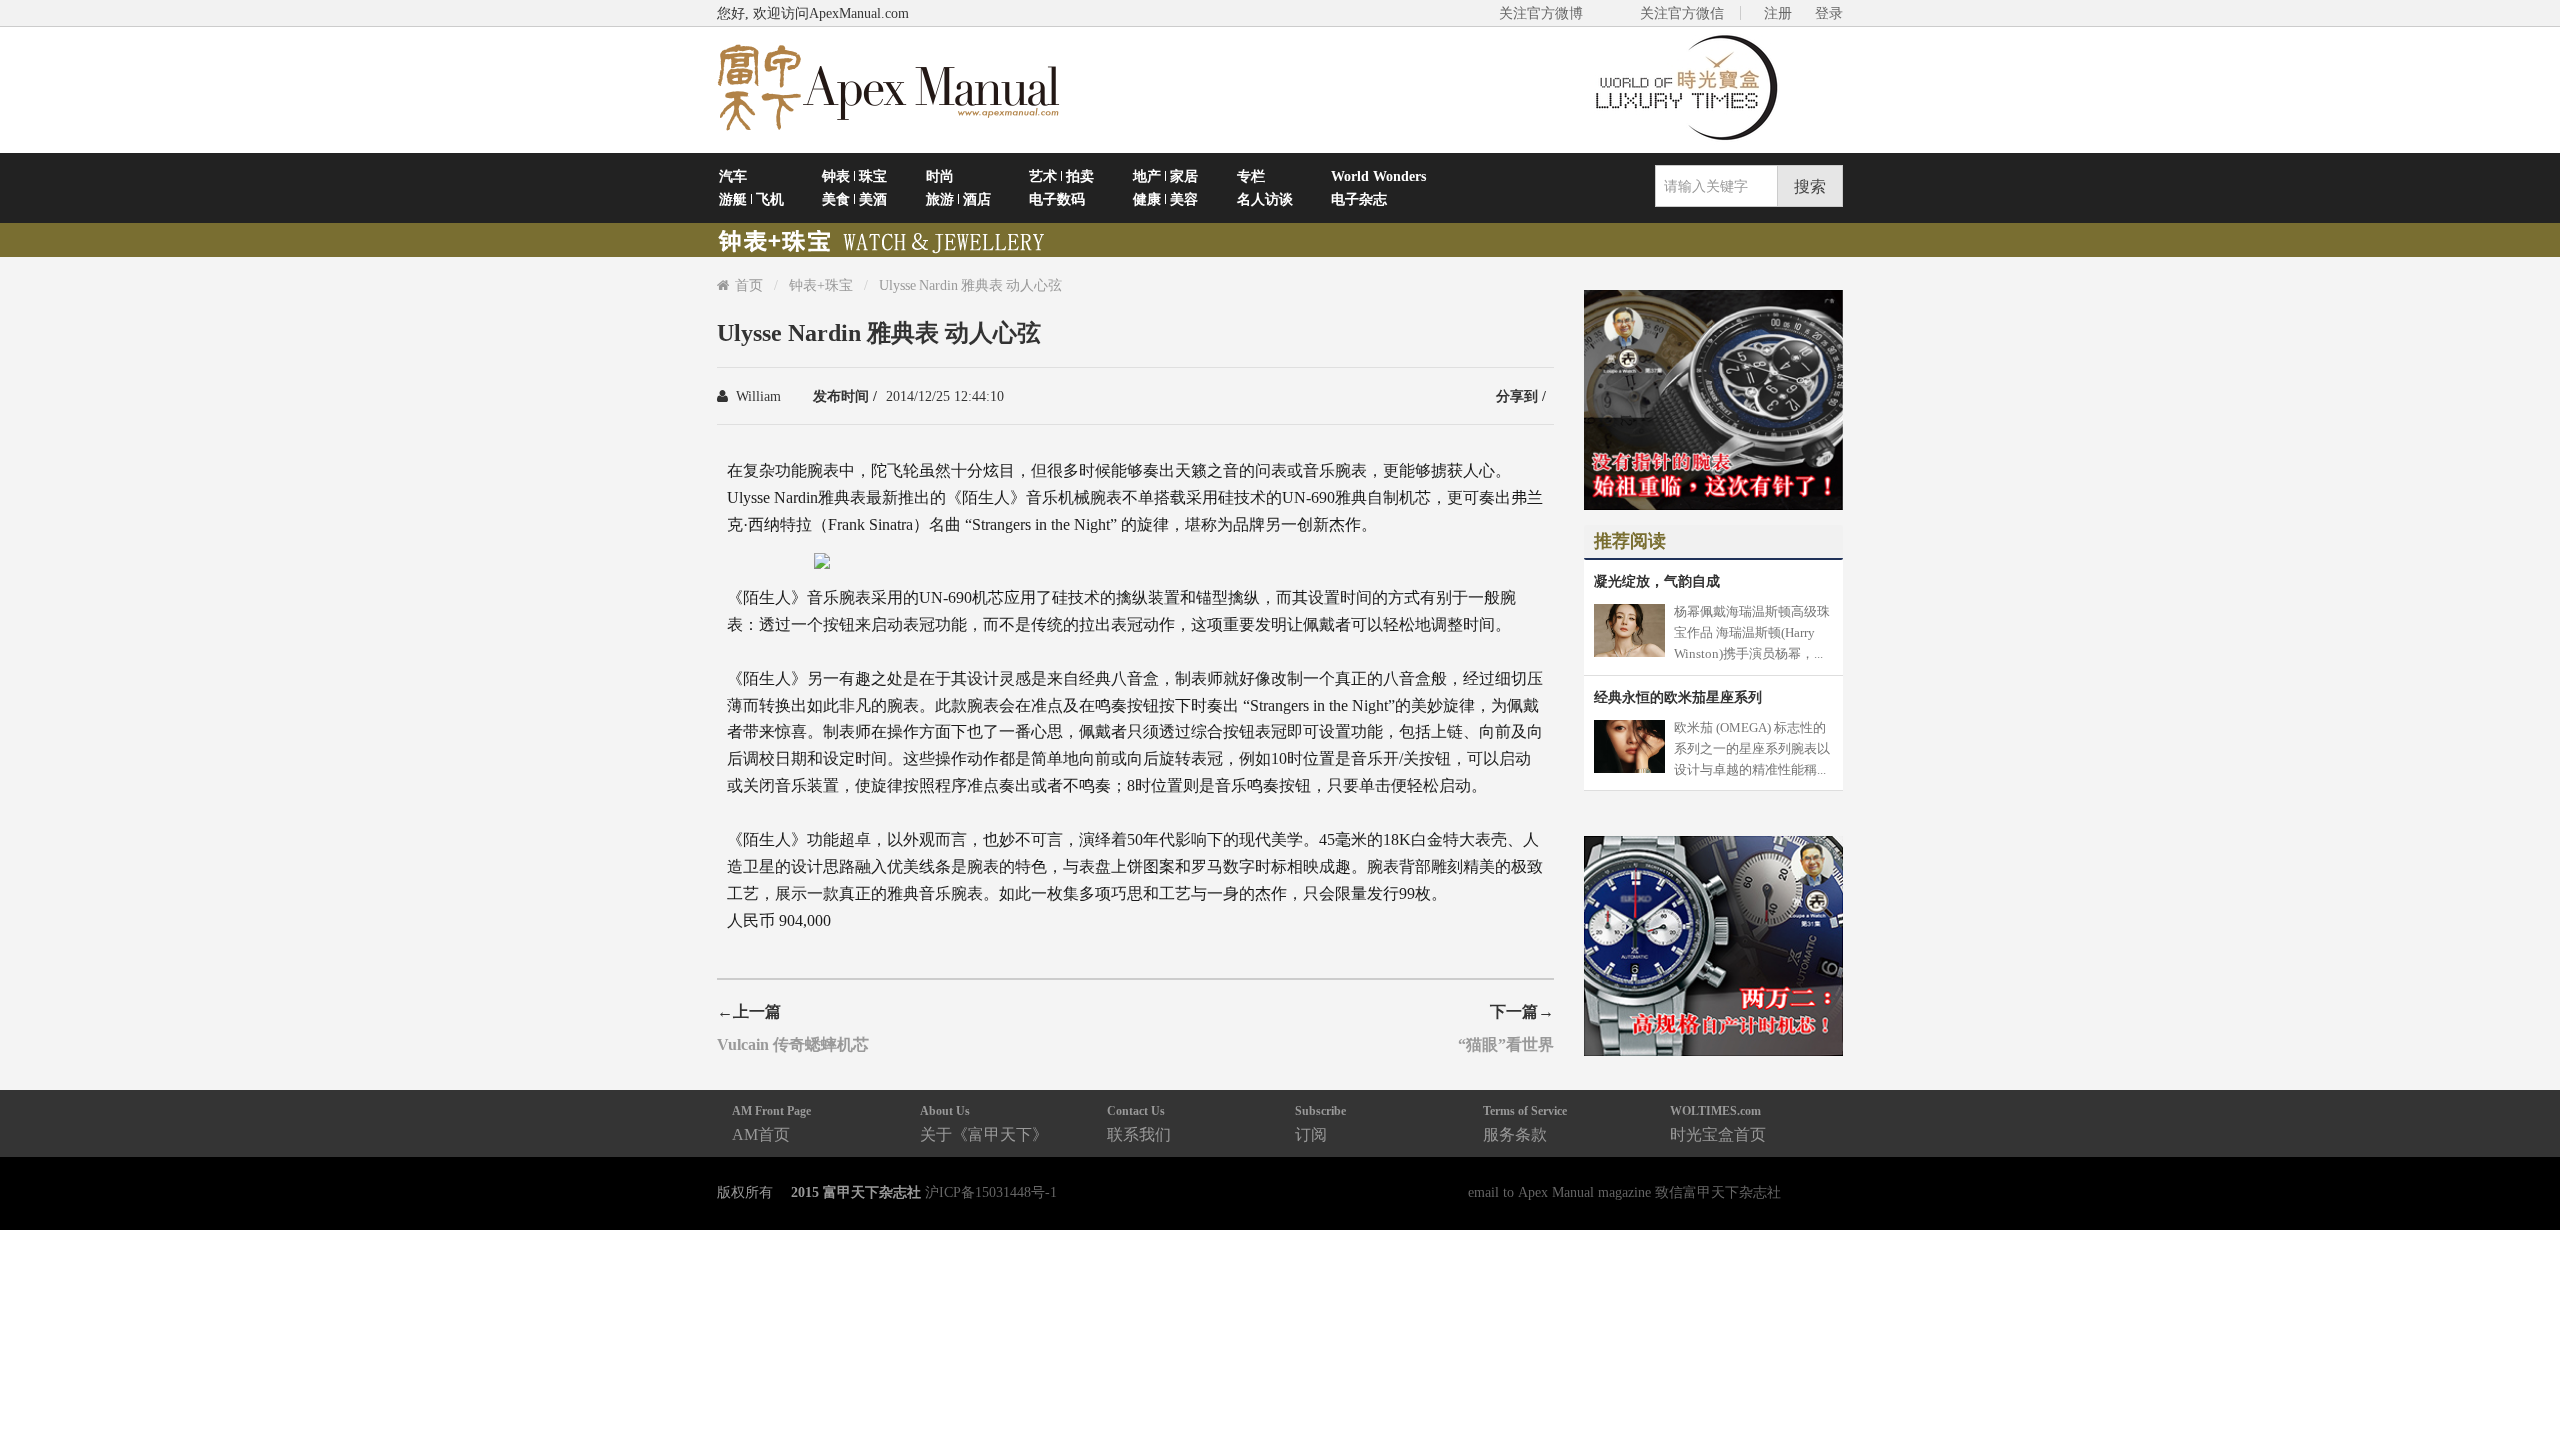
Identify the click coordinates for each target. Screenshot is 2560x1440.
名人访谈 (1265, 199)
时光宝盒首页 (1718, 1123)
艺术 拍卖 (1061, 176)
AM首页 (771, 1123)
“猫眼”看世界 (1506, 1044)
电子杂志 (1359, 199)
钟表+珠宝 (821, 285)
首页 (749, 285)
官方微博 (2521, 1377)
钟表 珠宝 (854, 176)
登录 (1829, 13)
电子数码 (1057, 199)
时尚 (940, 176)
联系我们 (1139, 1123)
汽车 (733, 176)
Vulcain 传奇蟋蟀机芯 (793, 1044)
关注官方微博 (1541, 13)
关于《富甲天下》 (984, 1123)
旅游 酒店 (958, 199)
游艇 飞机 (751, 199)
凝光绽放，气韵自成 (1657, 581)
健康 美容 (1165, 199)
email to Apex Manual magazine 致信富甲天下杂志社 (1624, 1192)
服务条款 (1525, 1123)
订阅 (1320, 1123)
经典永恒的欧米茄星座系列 (1678, 697)
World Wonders (1378, 176)
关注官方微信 (1682, 13)
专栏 (1251, 176)
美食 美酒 (854, 199)
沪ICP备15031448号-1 (991, 1192)
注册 (1778, 13)
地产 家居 (1165, 176)
